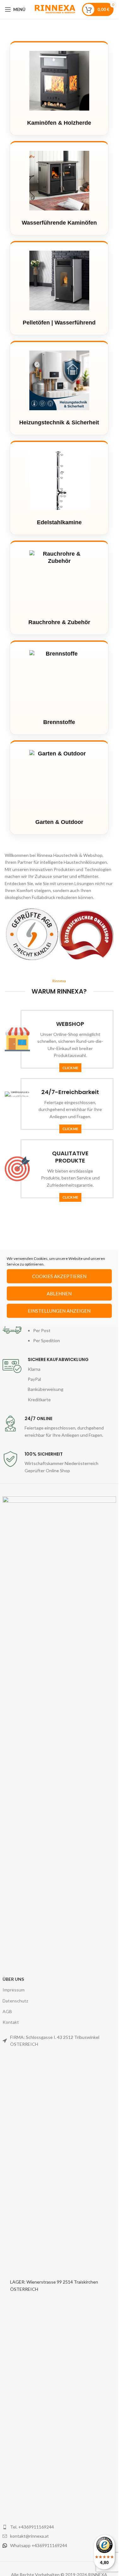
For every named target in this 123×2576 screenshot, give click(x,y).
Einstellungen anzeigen (59, 1311)
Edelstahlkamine (59, 522)
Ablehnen (59, 1293)
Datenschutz (15, 2001)
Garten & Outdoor (59, 822)
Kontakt (11, 2022)
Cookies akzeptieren (59, 1276)
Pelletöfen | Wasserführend (59, 323)
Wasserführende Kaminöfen (59, 223)
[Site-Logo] (55, 9)
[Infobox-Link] (59, 1331)
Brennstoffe (59, 722)
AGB (7, 2011)
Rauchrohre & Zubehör (59, 622)
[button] (11, 934)
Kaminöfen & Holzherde (59, 123)
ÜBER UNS (13, 1979)
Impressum (14, 1990)
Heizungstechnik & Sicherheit (59, 422)
